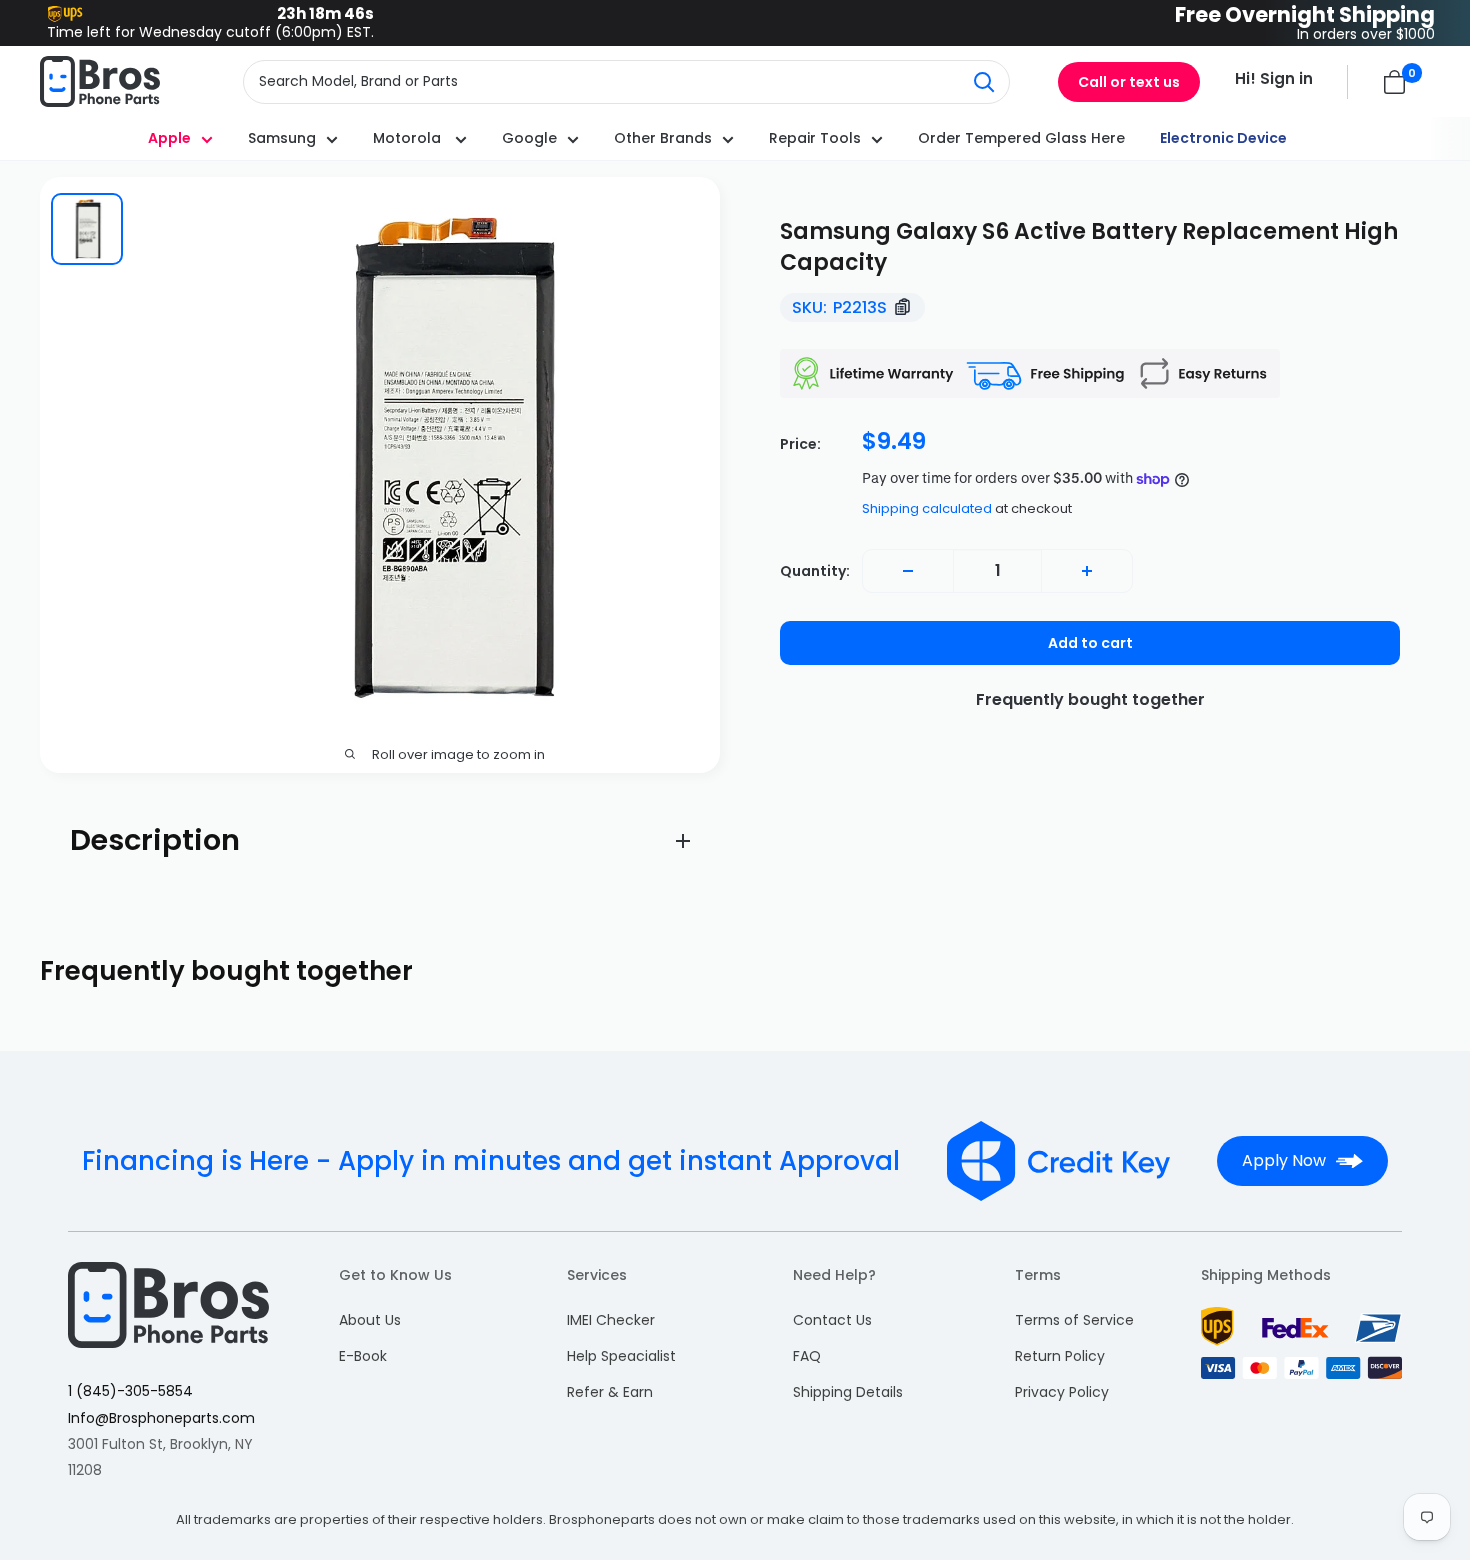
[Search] (984, 82)
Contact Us (832, 1320)
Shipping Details (848, 1392)
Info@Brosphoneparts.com (161, 1418)
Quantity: (815, 571)
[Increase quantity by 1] (1087, 571)
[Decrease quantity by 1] (908, 571)
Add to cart (1090, 643)
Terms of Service (1074, 1320)
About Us (370, 1320)
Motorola (409, 138)
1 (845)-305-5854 (130, 1391)
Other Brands (663, 138)
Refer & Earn (610, 1392)
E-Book (363, 1356)
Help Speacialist (621, 1356)
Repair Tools (815, 138)
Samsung (282, 138)
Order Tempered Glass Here (1021, 138)
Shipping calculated (927, 508)
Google (529, 138)
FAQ (807, 1356)
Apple (169, 138)
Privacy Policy (1062, 1392)
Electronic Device (1223, 138)
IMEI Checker (611, 1320)
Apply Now (1284, 1160)
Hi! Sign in (1274, 78)
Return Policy (1060, 1356)
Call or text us (1129, 82)
